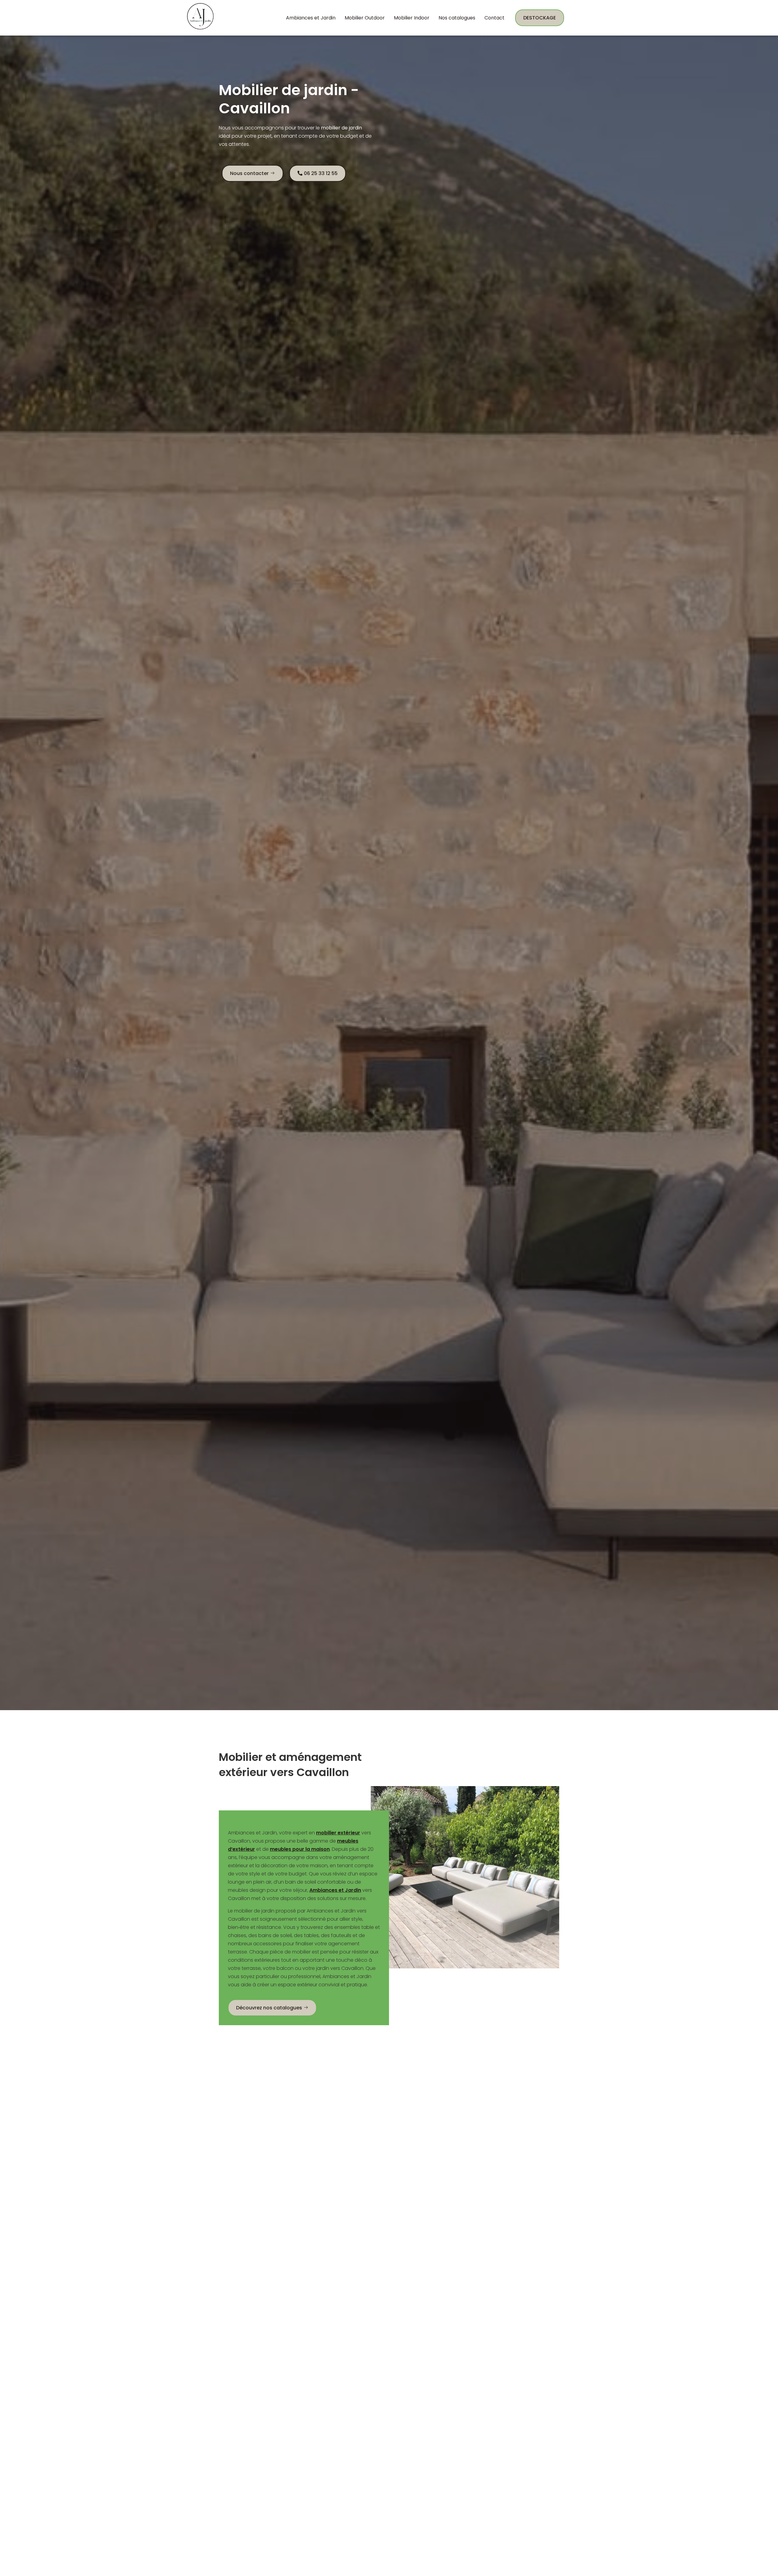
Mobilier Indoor (412, 18)
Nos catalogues (457, 18)
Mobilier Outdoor (365, 18)
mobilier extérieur (338, 1833)
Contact (494, 18)
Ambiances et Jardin (311, 18)
